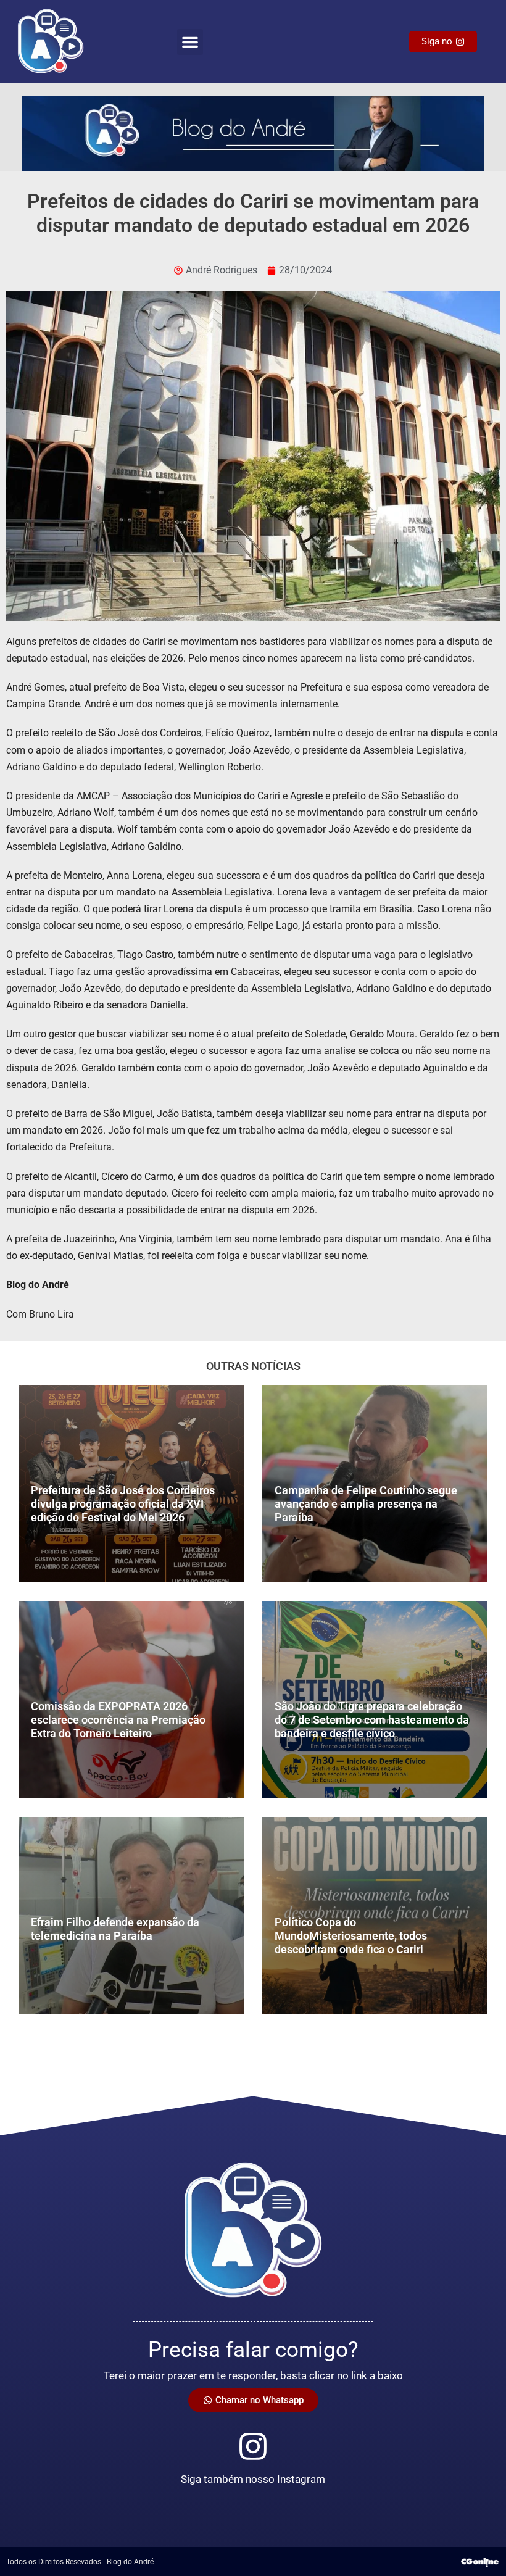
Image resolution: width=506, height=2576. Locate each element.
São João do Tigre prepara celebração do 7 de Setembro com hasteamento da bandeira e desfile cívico (372, 1719)
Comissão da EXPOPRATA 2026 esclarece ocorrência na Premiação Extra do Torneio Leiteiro (118, 1719)
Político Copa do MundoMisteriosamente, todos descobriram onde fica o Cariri (351, 1935)
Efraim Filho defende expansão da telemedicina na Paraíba (115, 1929)
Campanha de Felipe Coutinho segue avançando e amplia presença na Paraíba (366, 1503)
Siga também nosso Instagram (253, 2479)
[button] (190, 42)
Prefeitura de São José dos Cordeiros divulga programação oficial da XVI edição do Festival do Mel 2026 (123, 1503)
